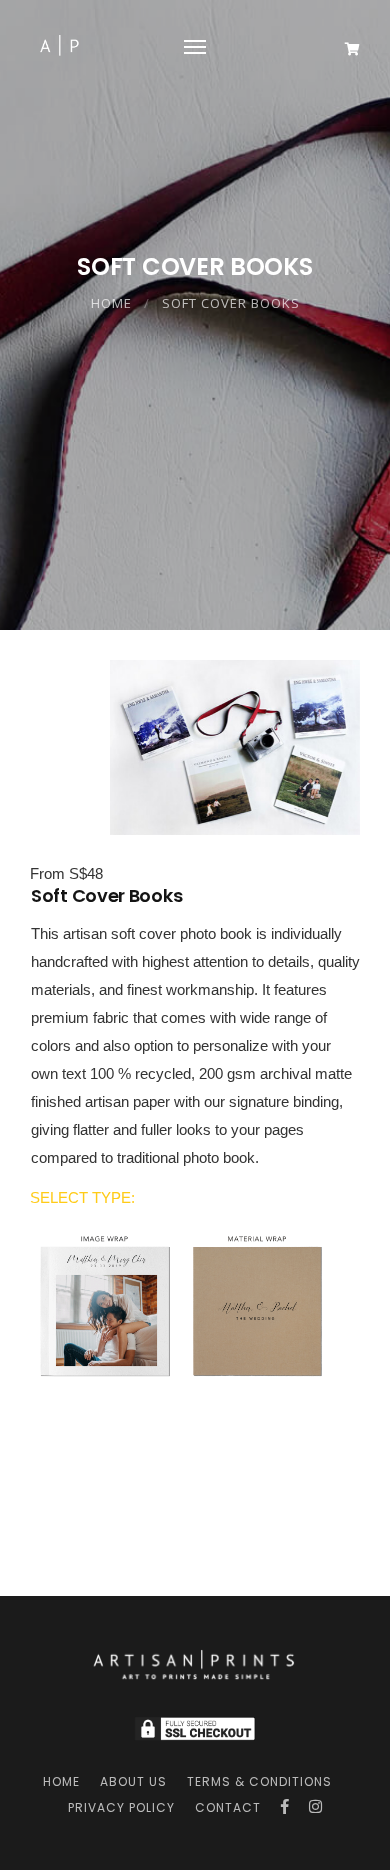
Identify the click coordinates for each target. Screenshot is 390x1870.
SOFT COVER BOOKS (231, 303)
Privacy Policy (121, 1807)
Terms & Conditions (259, 1781)
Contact (228, 1807)
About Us (133, 1781)
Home (111, 303)
